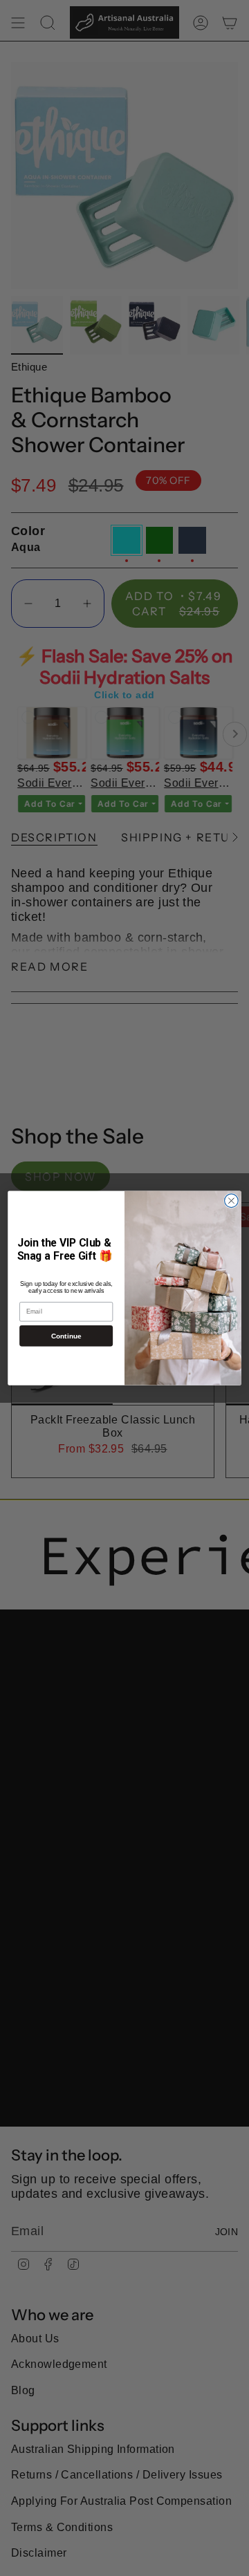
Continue (66, 1336)
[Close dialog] (232, 1201)
